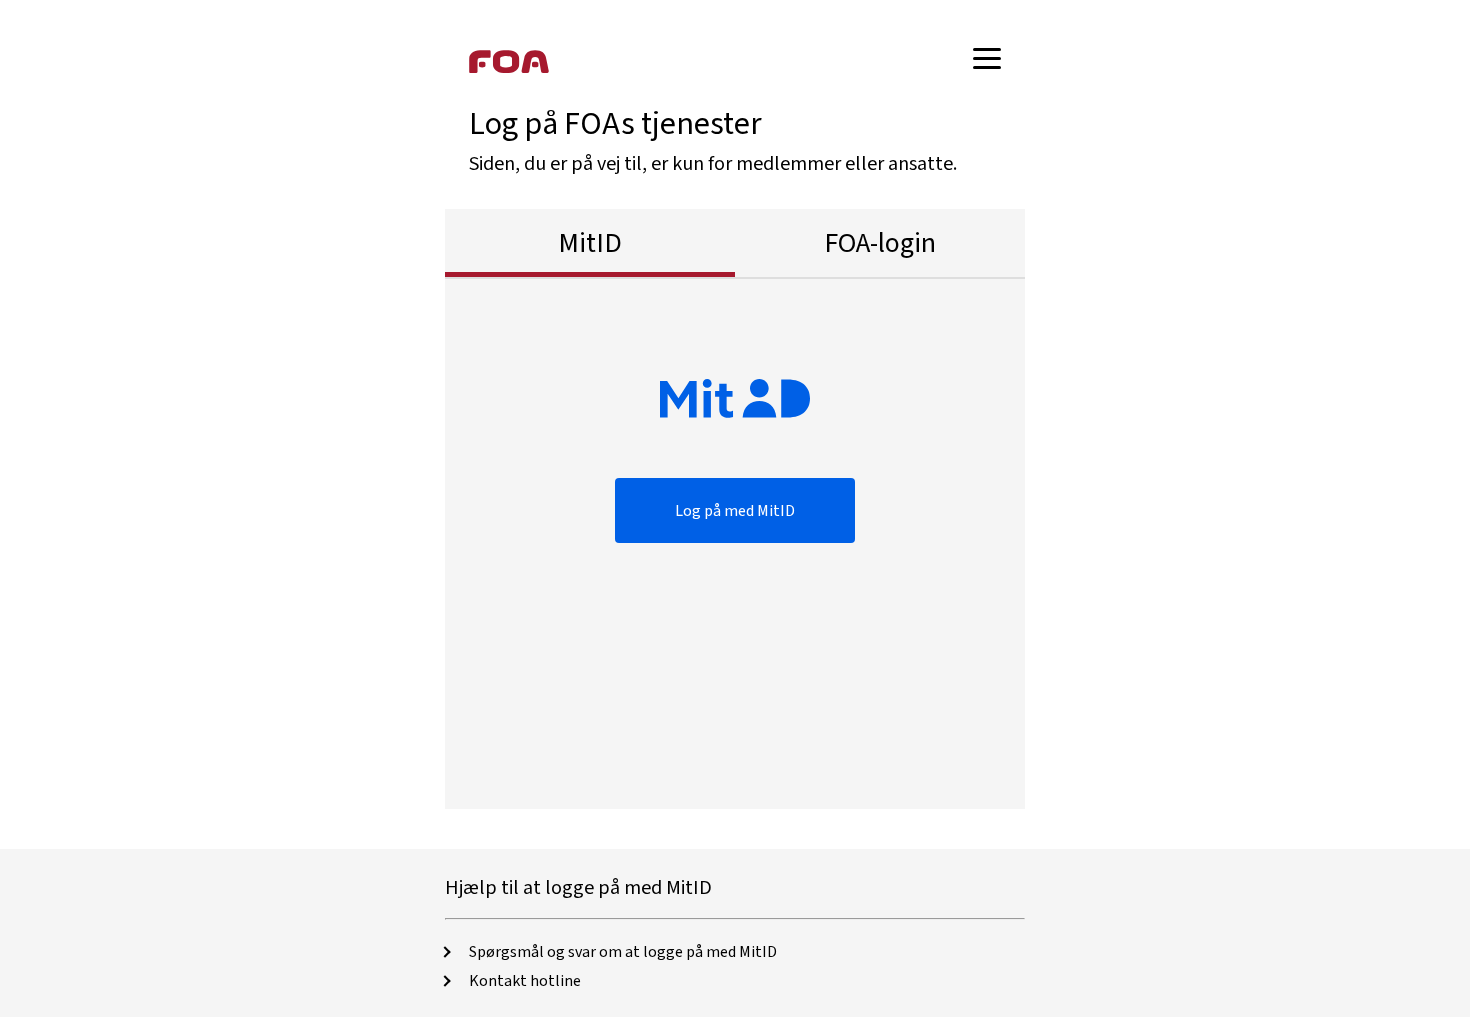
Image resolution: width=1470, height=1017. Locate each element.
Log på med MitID (735, 511)
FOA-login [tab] (880, 243)
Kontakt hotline (525, 981)
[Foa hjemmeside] (509, 60)
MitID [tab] (590, 243)
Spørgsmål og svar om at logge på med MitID (623, 952)
